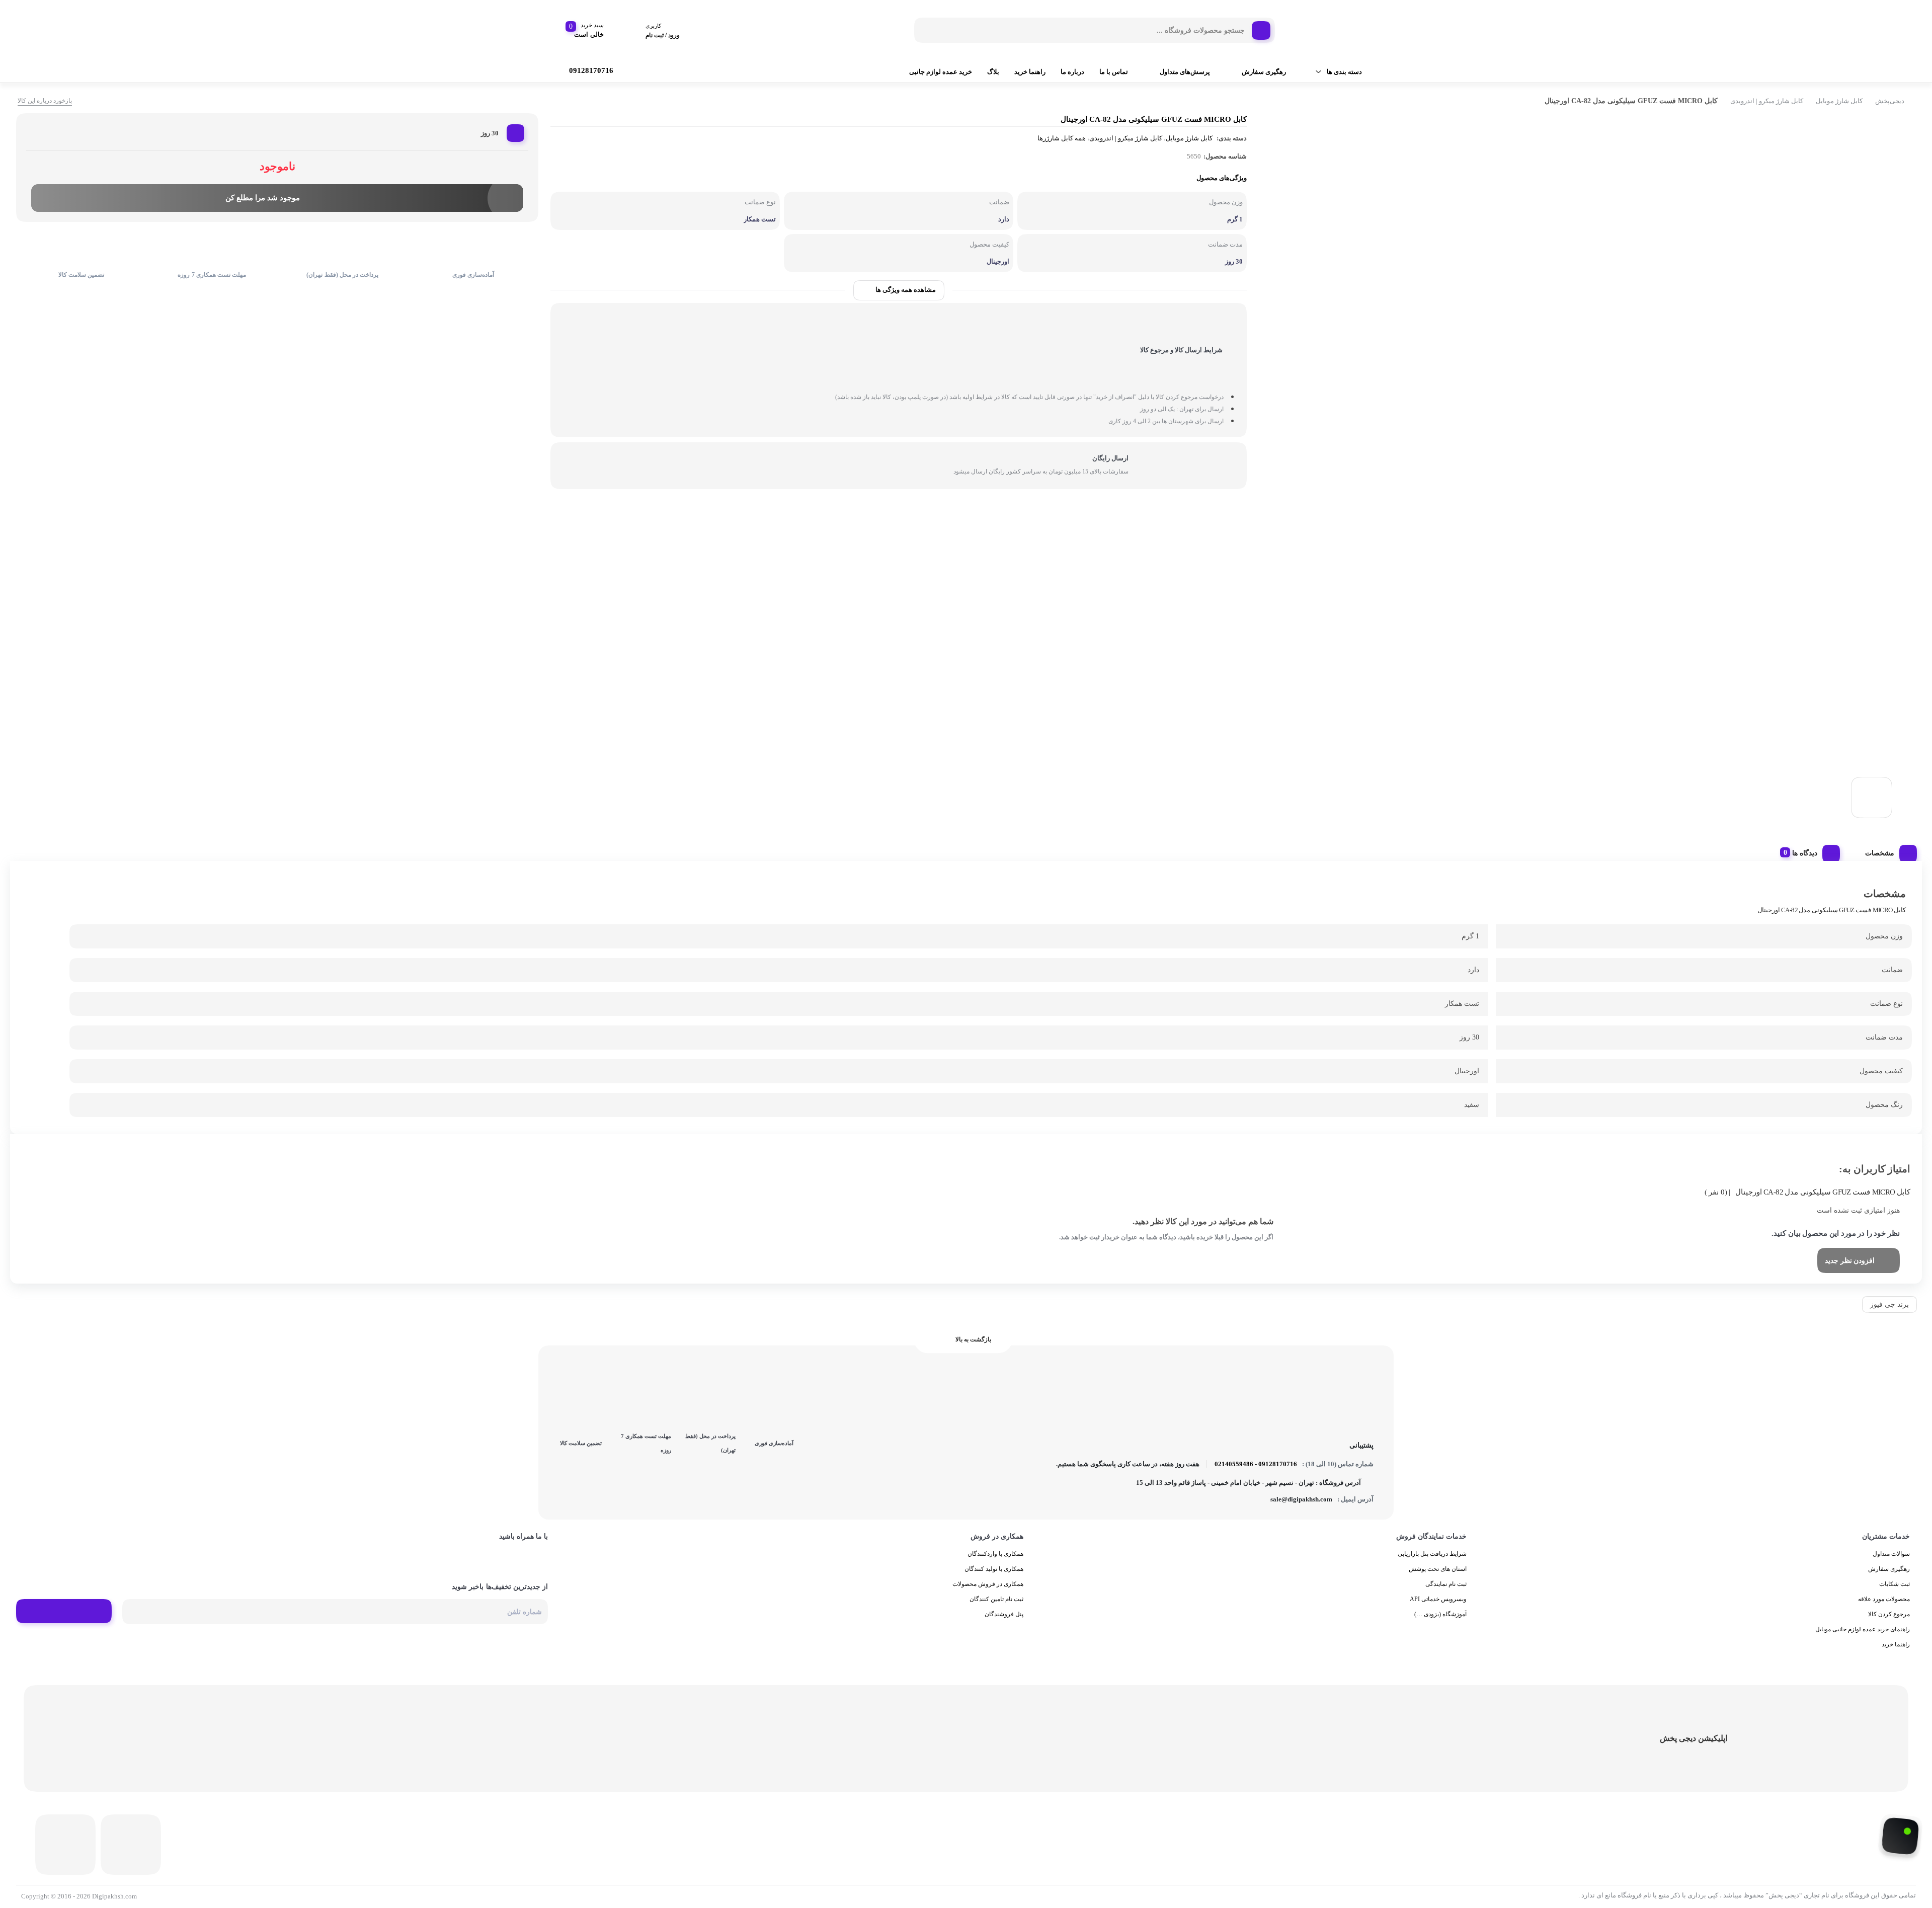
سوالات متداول (1891, 1554)
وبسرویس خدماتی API (1438, 1599)
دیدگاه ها (1805, 853)
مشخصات (1880, 853)
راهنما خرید (1030, 72)
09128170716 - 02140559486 (1256, 1464)
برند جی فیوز (1889, 1304)
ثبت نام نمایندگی (1446, 1584)
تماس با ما (1114, 72)
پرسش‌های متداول (1185, 72)
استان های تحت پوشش (1438, 1569)
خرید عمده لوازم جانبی (941, 72)
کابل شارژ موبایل (1839, 101)
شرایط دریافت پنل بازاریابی (1432, 1554)
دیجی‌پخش (1890, 101)
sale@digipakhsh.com (1301, 1499)
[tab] (1887, 851)
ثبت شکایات (1895, 1584)
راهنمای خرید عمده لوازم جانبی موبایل (1863, 1629)
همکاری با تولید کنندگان (994, 1569)
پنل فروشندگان (1004, 1614)
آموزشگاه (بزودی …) (1440, 1614)
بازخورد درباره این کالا (45, 101)
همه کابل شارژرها (1062, 138)
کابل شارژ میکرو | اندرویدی (1767, 101)
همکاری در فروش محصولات (988, 1584)
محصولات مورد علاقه (1884, 1599)
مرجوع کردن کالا (1889, 1614)
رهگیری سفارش (1264, 72)
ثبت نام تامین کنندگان (996, 1599)
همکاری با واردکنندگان (995, 1554)
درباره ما (1072, 72)
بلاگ (993, 72)
